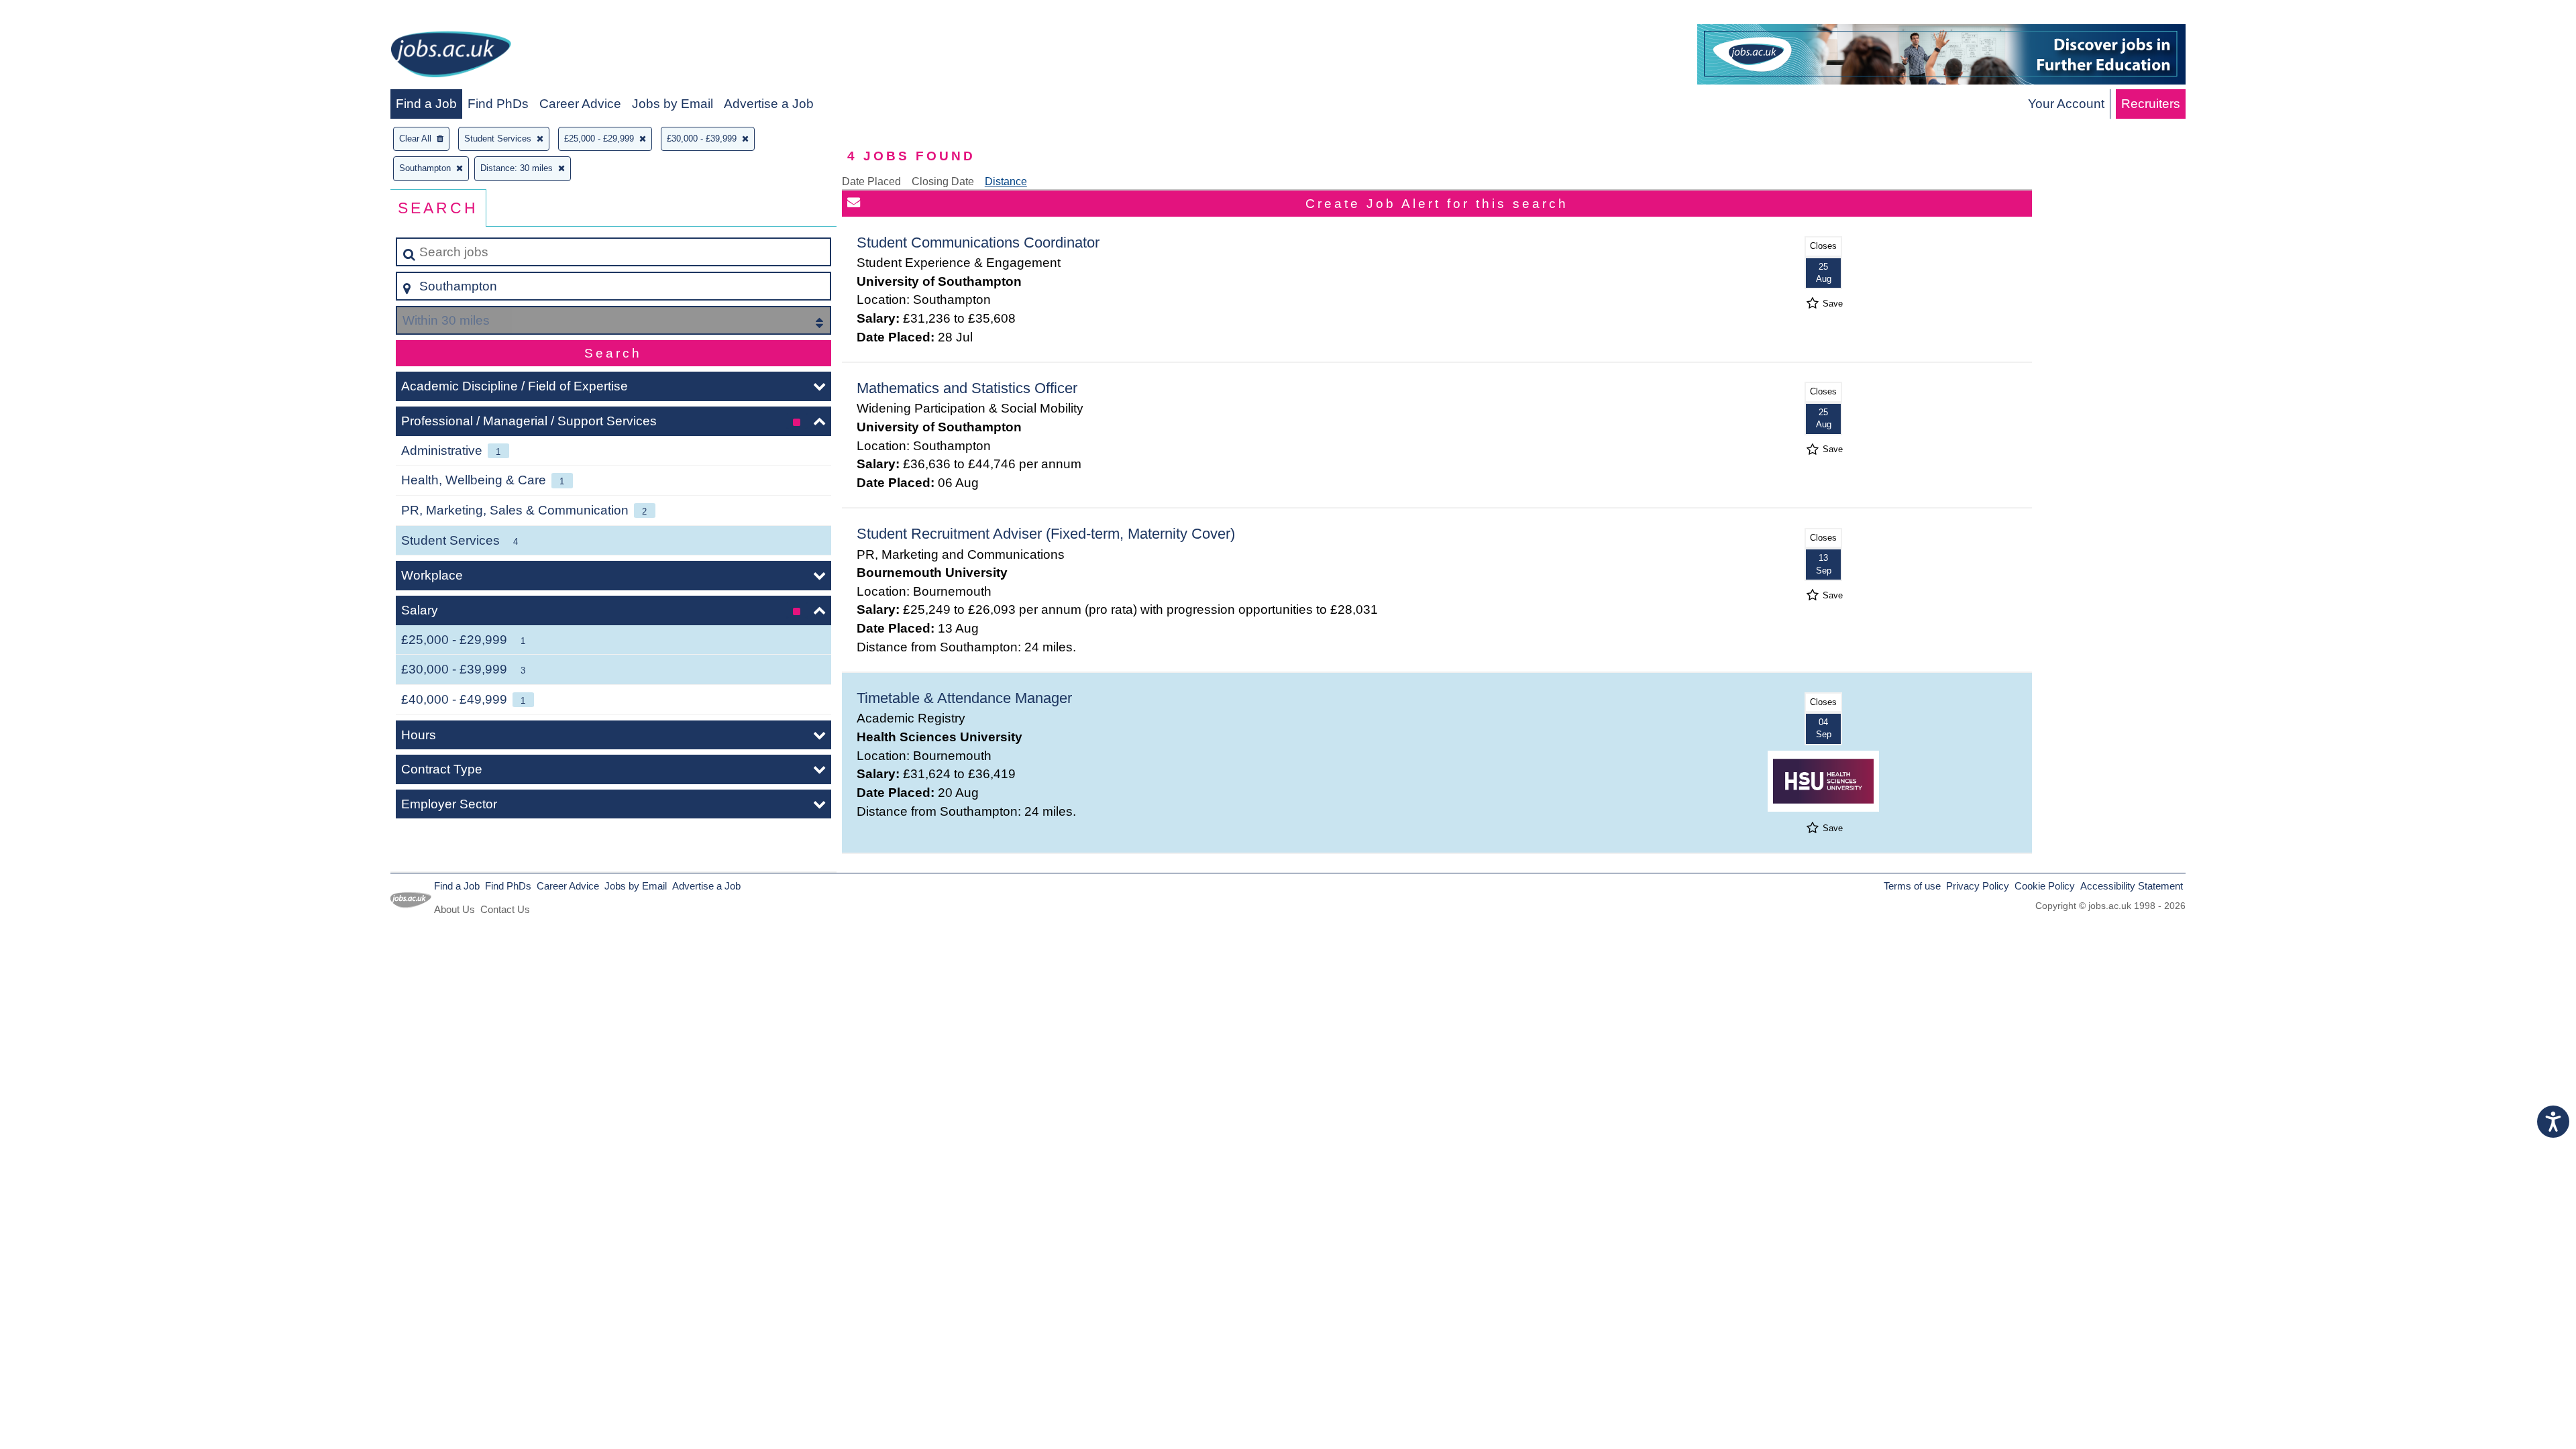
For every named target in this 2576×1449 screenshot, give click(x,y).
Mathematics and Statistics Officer (967, 388)
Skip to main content (64, 14)
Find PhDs (498, 104)
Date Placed (871, 181)
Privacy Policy (1978, 886)
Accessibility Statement (2132, 886)
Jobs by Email (673, 104)
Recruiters (2151, 104)
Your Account (2066, 104)
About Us (454, 909)
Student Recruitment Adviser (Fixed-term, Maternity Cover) (1046, 534)
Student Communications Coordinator (978, 243)
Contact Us (505, 909)
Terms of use (1912, 886)
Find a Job (426, 104)
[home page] (451, 57)
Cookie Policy (2045, 886)
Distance (1006, 181)
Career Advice (580, 104)
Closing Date (943, 181)
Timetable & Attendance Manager (964, 698)
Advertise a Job (769, 104)
